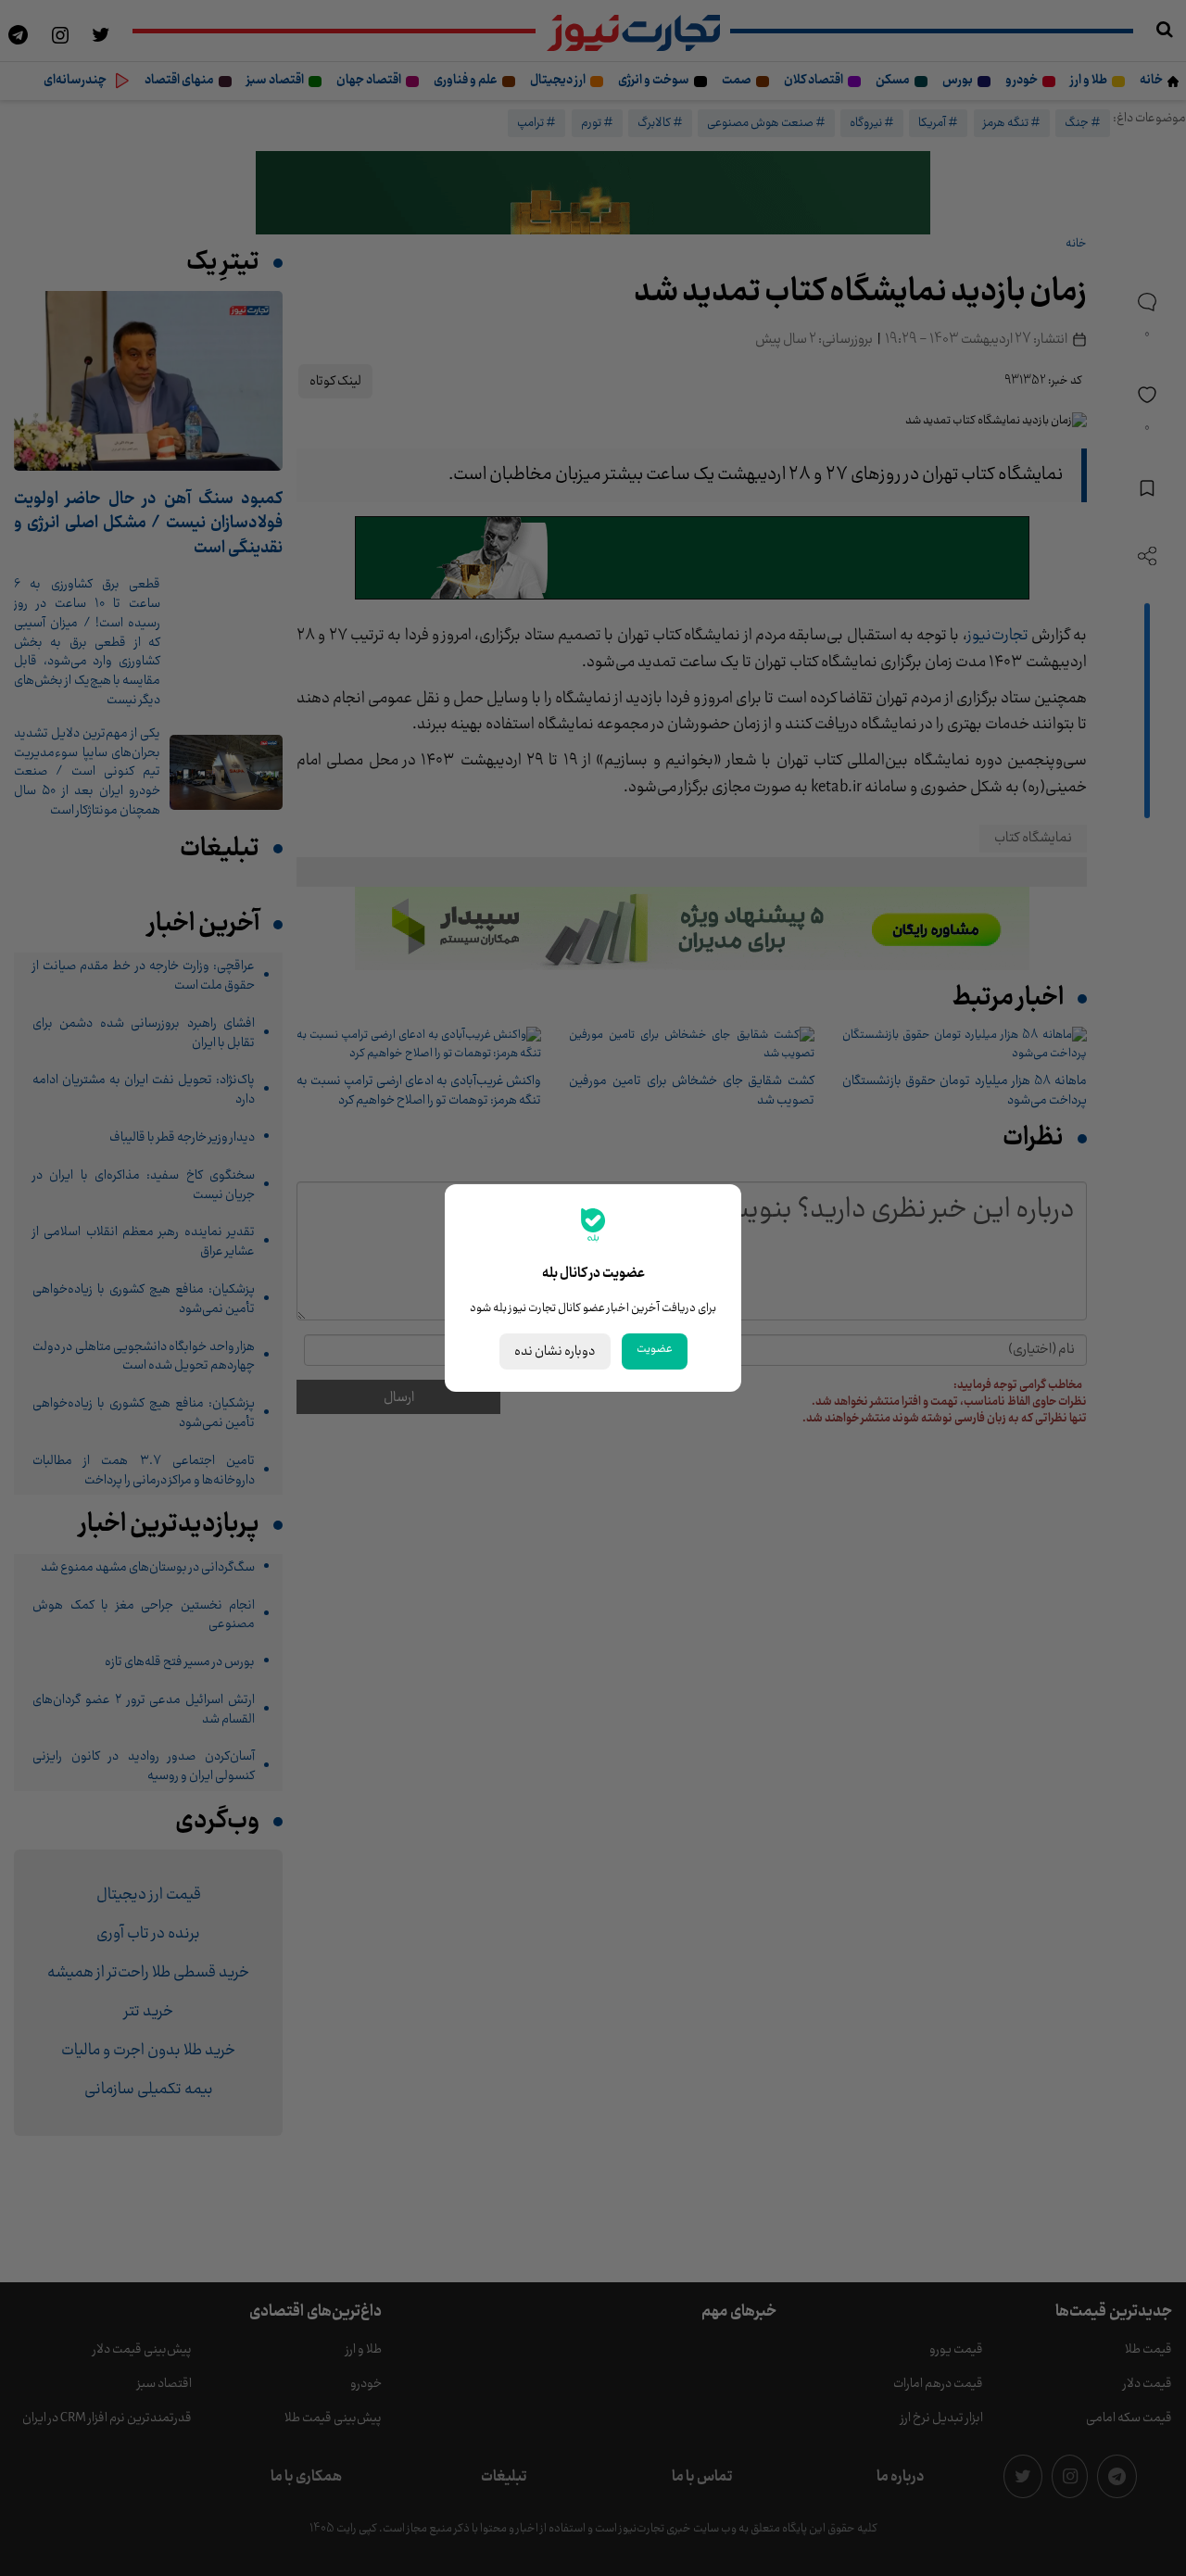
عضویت (655, 1349)
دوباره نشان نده (555, 1351)
